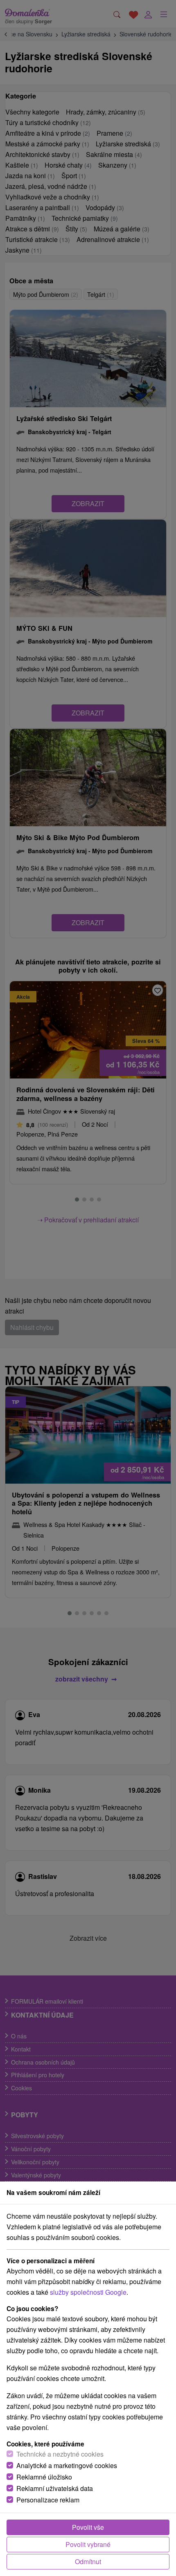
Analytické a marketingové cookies (67, 2465)
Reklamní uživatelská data (55, 2488)
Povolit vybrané (88, 2544)
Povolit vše (88, 2527)
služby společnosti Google (88, 2292)
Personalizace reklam (48, 2500)
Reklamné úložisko (44, 2477)
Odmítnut (88, 2561)
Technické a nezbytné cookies (60, 2454)
